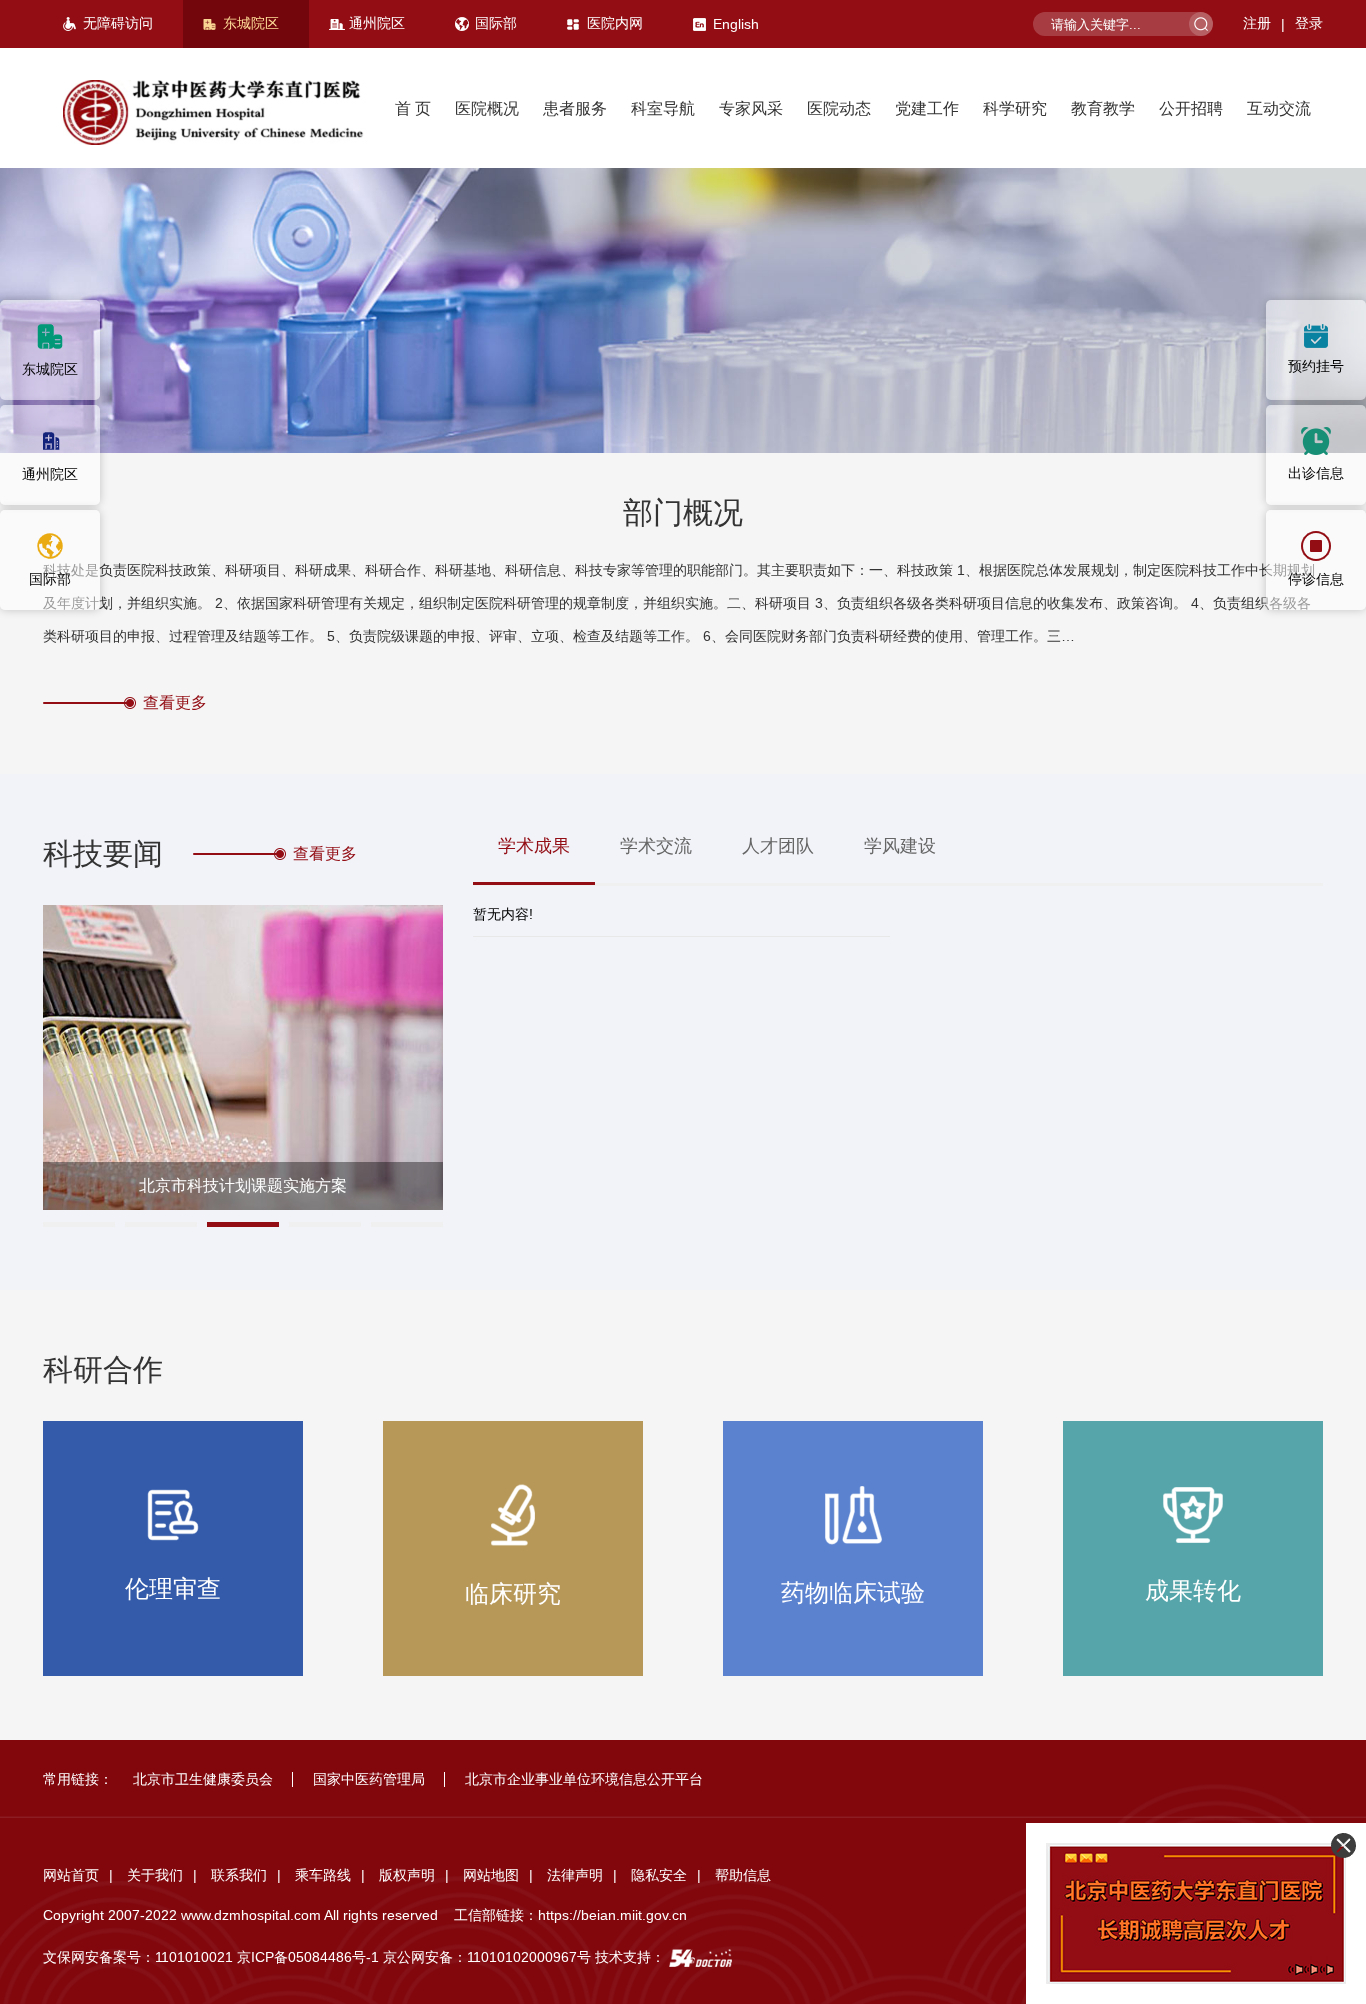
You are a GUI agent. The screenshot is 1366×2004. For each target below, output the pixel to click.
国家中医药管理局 (369, 1779)
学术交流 (656, 846)
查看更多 (175, 702)
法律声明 (575, 1875)
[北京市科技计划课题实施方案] (243, 1057)
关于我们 (155, 1875)
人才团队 (778, 846)
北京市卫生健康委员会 (203, 1779)
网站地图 (491, 1875)
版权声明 (407, 1875)
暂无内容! (503, 914)
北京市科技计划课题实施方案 (243, 1185)
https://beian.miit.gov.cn (612, 1915)
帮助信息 (743, 1875)
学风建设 (900, 846)
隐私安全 (659, 1875)
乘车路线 (323, 1875)
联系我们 (239, 1875)
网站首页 (71, 1875)
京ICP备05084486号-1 (308, 1957)
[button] (79, 1224)
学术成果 (534, 846)
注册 (1257, 23)
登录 (1309, 23)
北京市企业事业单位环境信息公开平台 (584, 1779)
